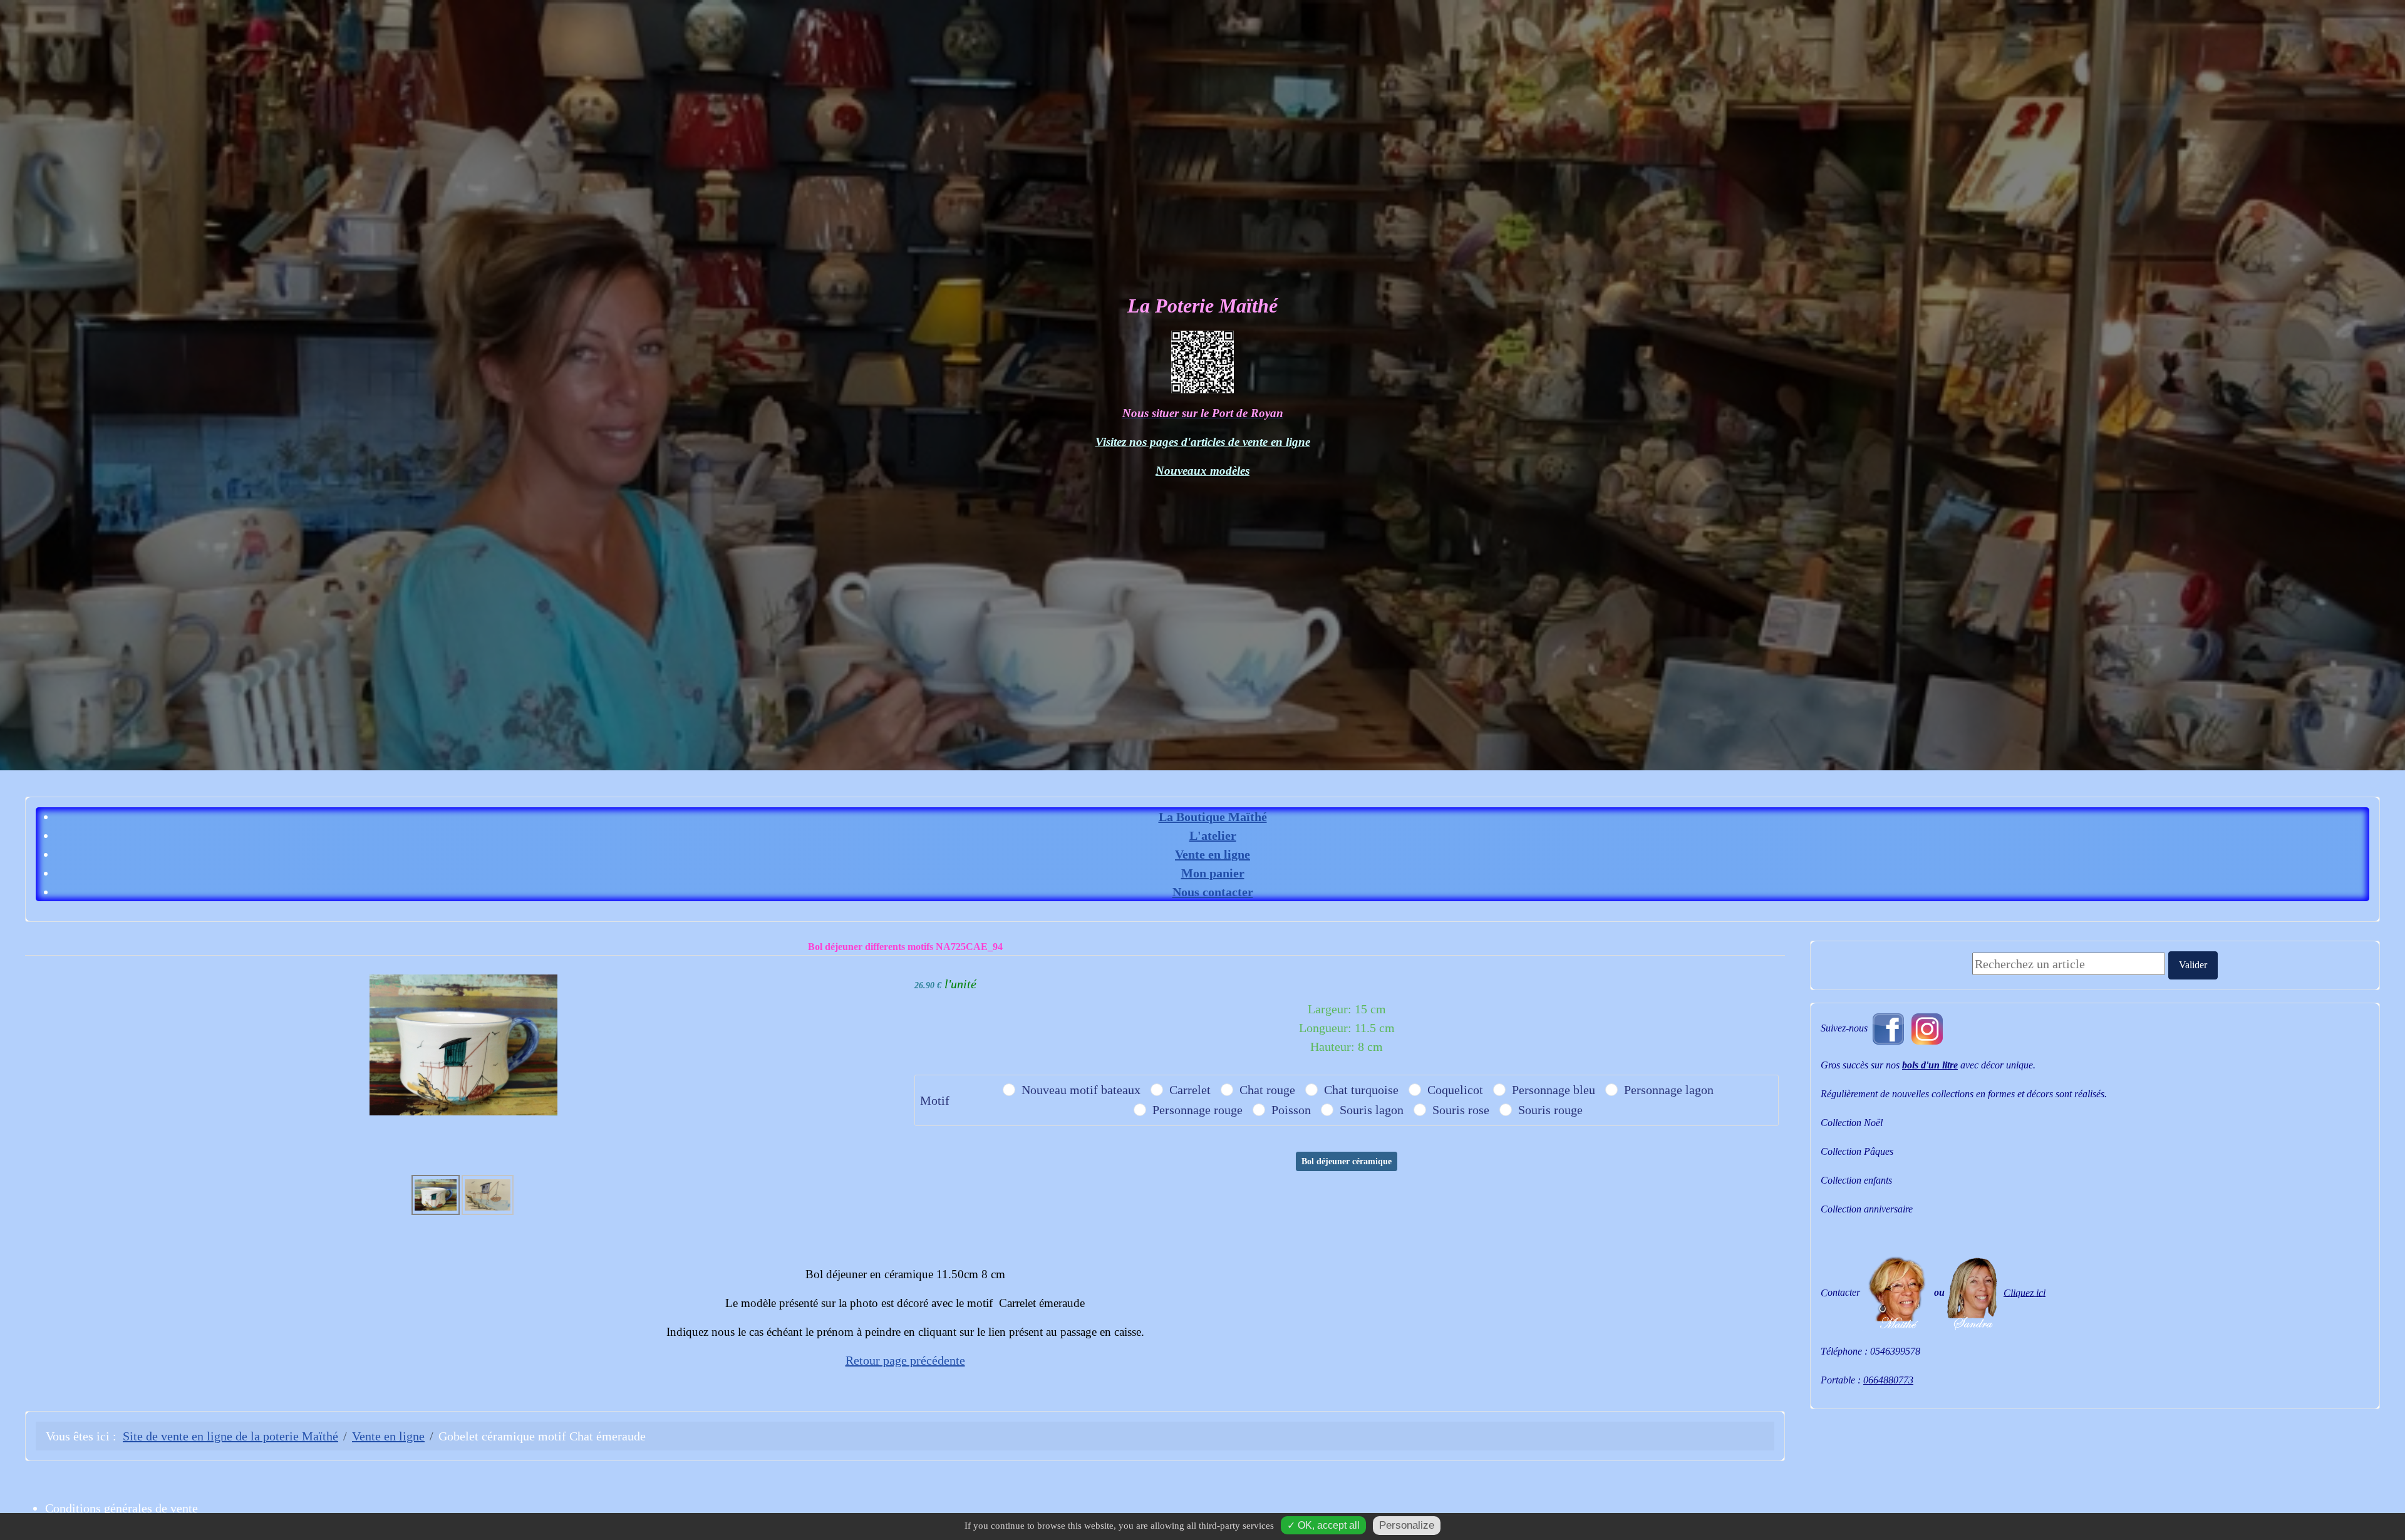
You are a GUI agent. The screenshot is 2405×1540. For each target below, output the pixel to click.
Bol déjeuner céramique (1347, 1161)
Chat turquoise (1361, 1090)
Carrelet (1190, 1090)
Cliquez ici (2025, 1292)
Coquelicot (1455, 1090)
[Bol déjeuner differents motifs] (463, 1043)
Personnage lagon (1669, 1090)
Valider (2193, 965)
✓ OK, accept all (1323, 1525)
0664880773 (1888, 1380)
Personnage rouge (1197, 1110)
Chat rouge (1267, 1090)
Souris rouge (1550, 1110)
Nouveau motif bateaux (1081, 1090)
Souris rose (1461, 1110)
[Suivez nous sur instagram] (1927, 1027)
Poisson (1291, 1110)
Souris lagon (1372, 1110)
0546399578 (1895, 1351)
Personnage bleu (1554, 1090)
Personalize (1407, 1525)
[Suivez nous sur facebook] (1888, 1027)
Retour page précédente (905, 1360)
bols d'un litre (1930, 1065)
